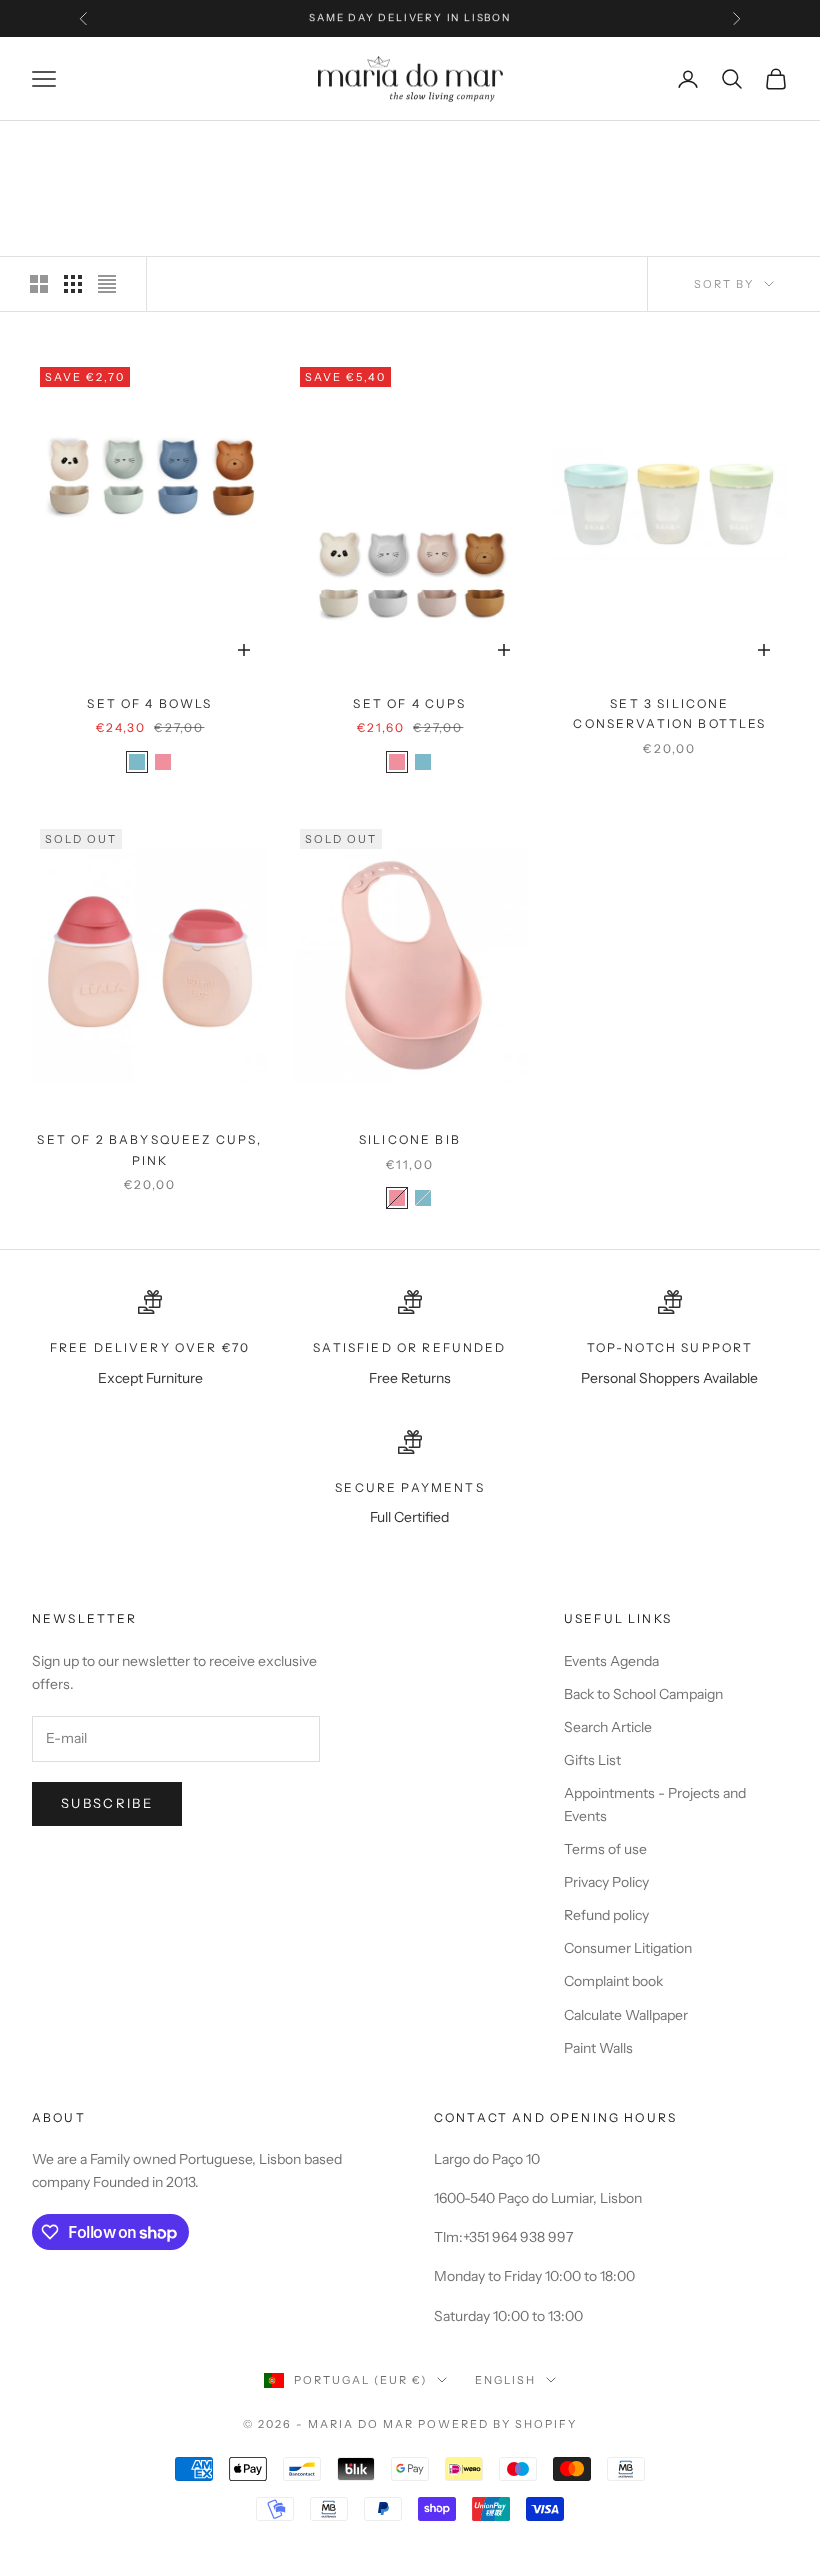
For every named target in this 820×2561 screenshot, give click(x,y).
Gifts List (592, 1760)
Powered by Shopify (497, 2424)
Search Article (608, 1727)
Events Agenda (611, 1661)
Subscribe (107, 1803)
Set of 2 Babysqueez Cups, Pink (149, 1149)
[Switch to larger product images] (39, 284)
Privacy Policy (606, 1882)
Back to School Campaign (643, 1694)
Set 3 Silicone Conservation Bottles (669, 713)
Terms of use (605, 1849)
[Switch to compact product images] (107, 284)
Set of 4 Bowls (149, 703)
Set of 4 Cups (409, 703)
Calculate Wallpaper (626, 2015)
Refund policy (606, 1915)
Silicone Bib (410, 1139)
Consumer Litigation (628, 1948)
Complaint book (613, 1981)
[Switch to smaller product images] (73, 284)
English (505, 2380)
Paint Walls (598, 2048)
